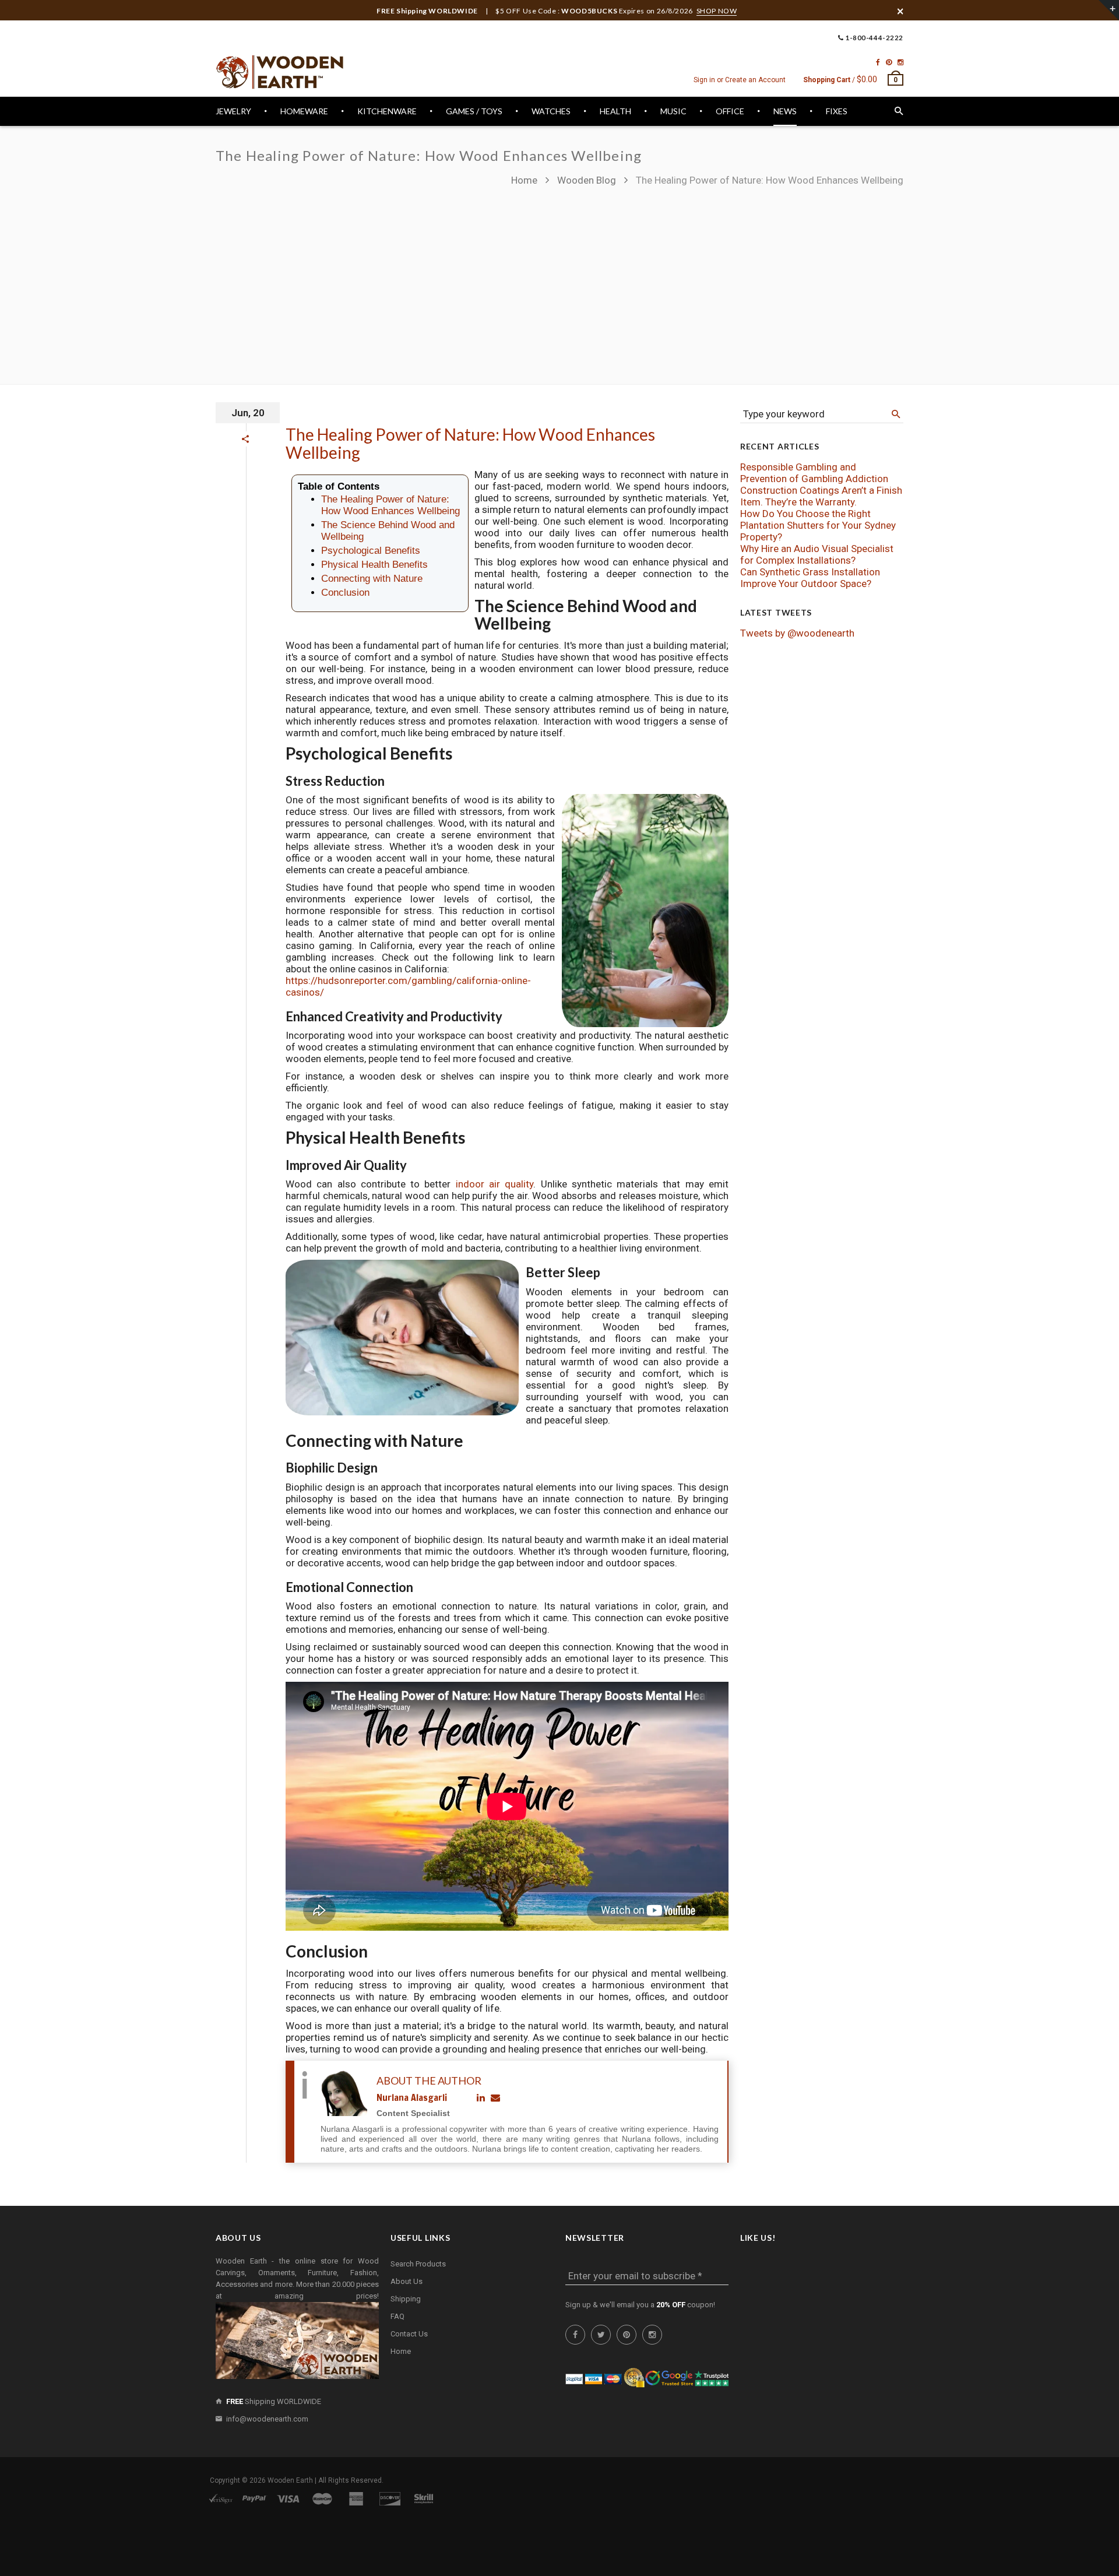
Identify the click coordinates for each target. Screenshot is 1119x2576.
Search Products (418, 2264)
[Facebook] (878, 62)
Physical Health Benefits (374, 565)
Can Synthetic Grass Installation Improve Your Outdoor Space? (810, 578)
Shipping (406, 2299)
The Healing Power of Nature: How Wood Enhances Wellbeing (470, 443)
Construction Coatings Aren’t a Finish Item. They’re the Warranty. (821, 496)
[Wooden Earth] (280, 72)
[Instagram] (900, 62)
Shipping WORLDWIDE (274, 2401)
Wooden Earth (290, 2480)
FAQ (397, 2316)
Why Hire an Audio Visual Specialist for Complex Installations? (817, 554)
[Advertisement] (559, 280)
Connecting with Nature (372, 579)
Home (525, 180)
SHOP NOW (717, 11)
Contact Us (409, 2334)
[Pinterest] (889, 62)
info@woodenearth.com (267, 2419)
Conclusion (345, 593)
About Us (407, 2281)
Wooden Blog (587, 180)
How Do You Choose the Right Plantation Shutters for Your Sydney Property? (818, 525)
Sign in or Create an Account (740, 80)
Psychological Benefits (371, 551)
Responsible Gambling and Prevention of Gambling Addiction (814, 473)
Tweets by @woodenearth (797, 633)
